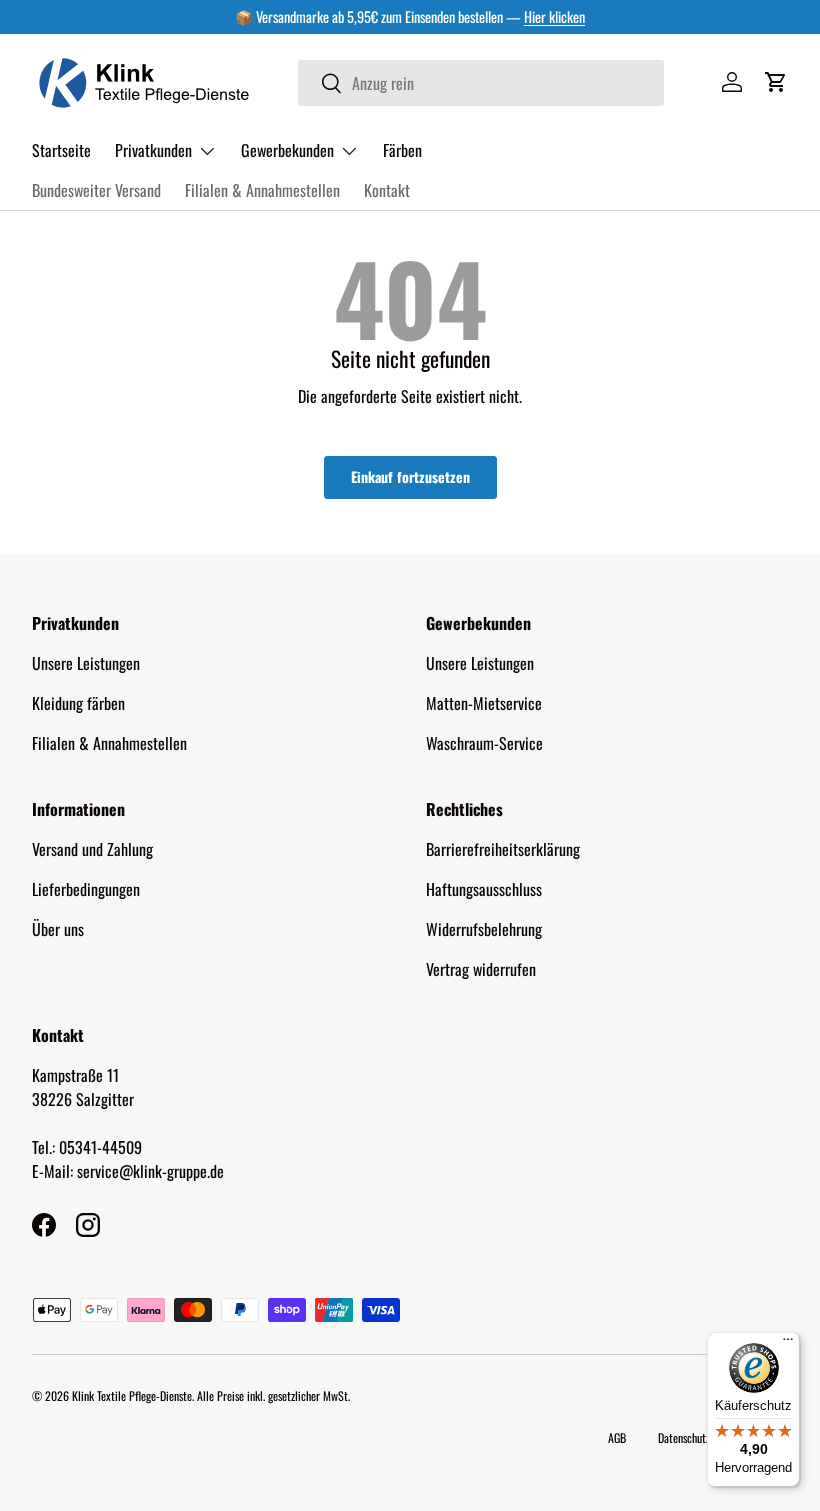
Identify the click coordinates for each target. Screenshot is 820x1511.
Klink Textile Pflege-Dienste (132, 1395)
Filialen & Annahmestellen (262, 190)
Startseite (61, 150)
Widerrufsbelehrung (484, 929)
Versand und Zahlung (92, 849)
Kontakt (387, 190)
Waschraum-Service (484, 743)
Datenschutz (684, 1437)
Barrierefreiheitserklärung (503, 849)
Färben (402, 150)
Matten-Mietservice (484, 703)
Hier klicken (554, 16)
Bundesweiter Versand (96, 190)
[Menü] (788, 1344)
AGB (617, 1437)
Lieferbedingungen (86, 889)
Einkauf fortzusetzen (410, 476)
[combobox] (481, 83)
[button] (776, 82)
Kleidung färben (78, 703)
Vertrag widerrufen (481, 969)
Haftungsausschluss (484, 889)
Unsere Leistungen (86, 663)
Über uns (58, 929)
